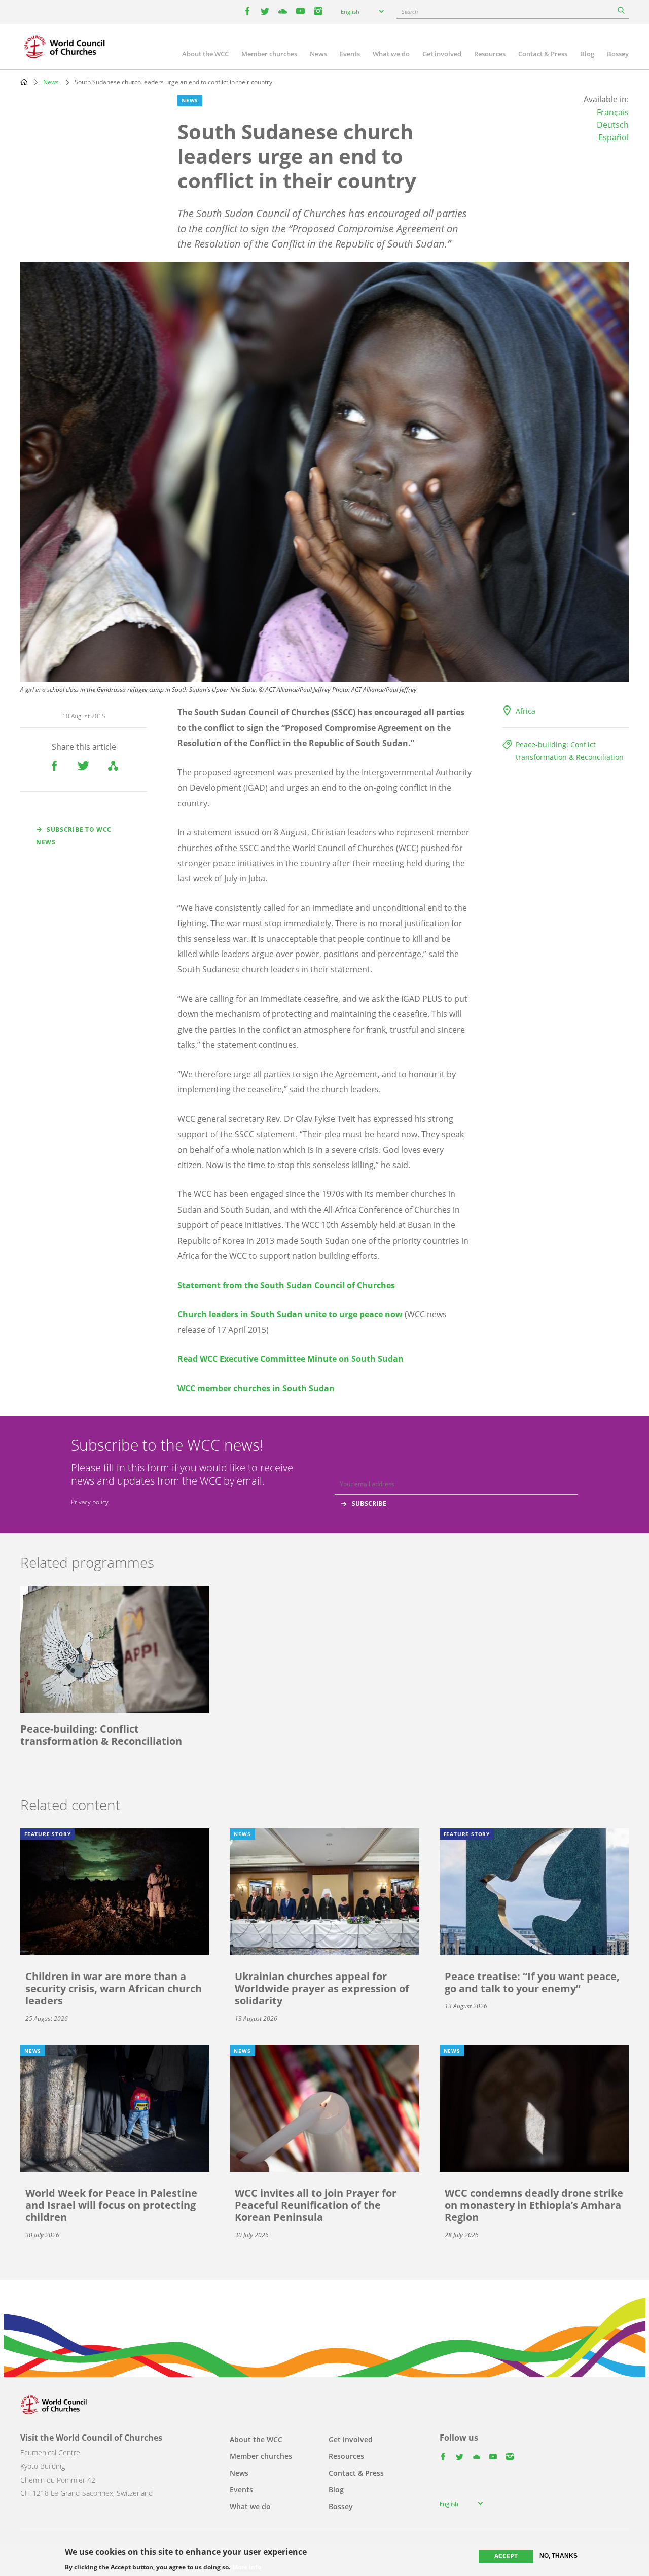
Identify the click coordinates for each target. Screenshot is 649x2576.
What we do (391, 54)
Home (24, 82)
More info (247, 2567)
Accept (506, 2556)
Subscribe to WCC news (74, 836)
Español (614, 137)
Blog (587, 54)
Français (613, 112)
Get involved (442, 54)
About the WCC (205, 54)
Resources (490, 54)
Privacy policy (90, 1502)
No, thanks (558, 2556)
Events (350, 54)
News (318, 54)
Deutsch (613, 125)
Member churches (269, 54)
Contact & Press (543, 54)
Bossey (618, 54)
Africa (526, 711)
